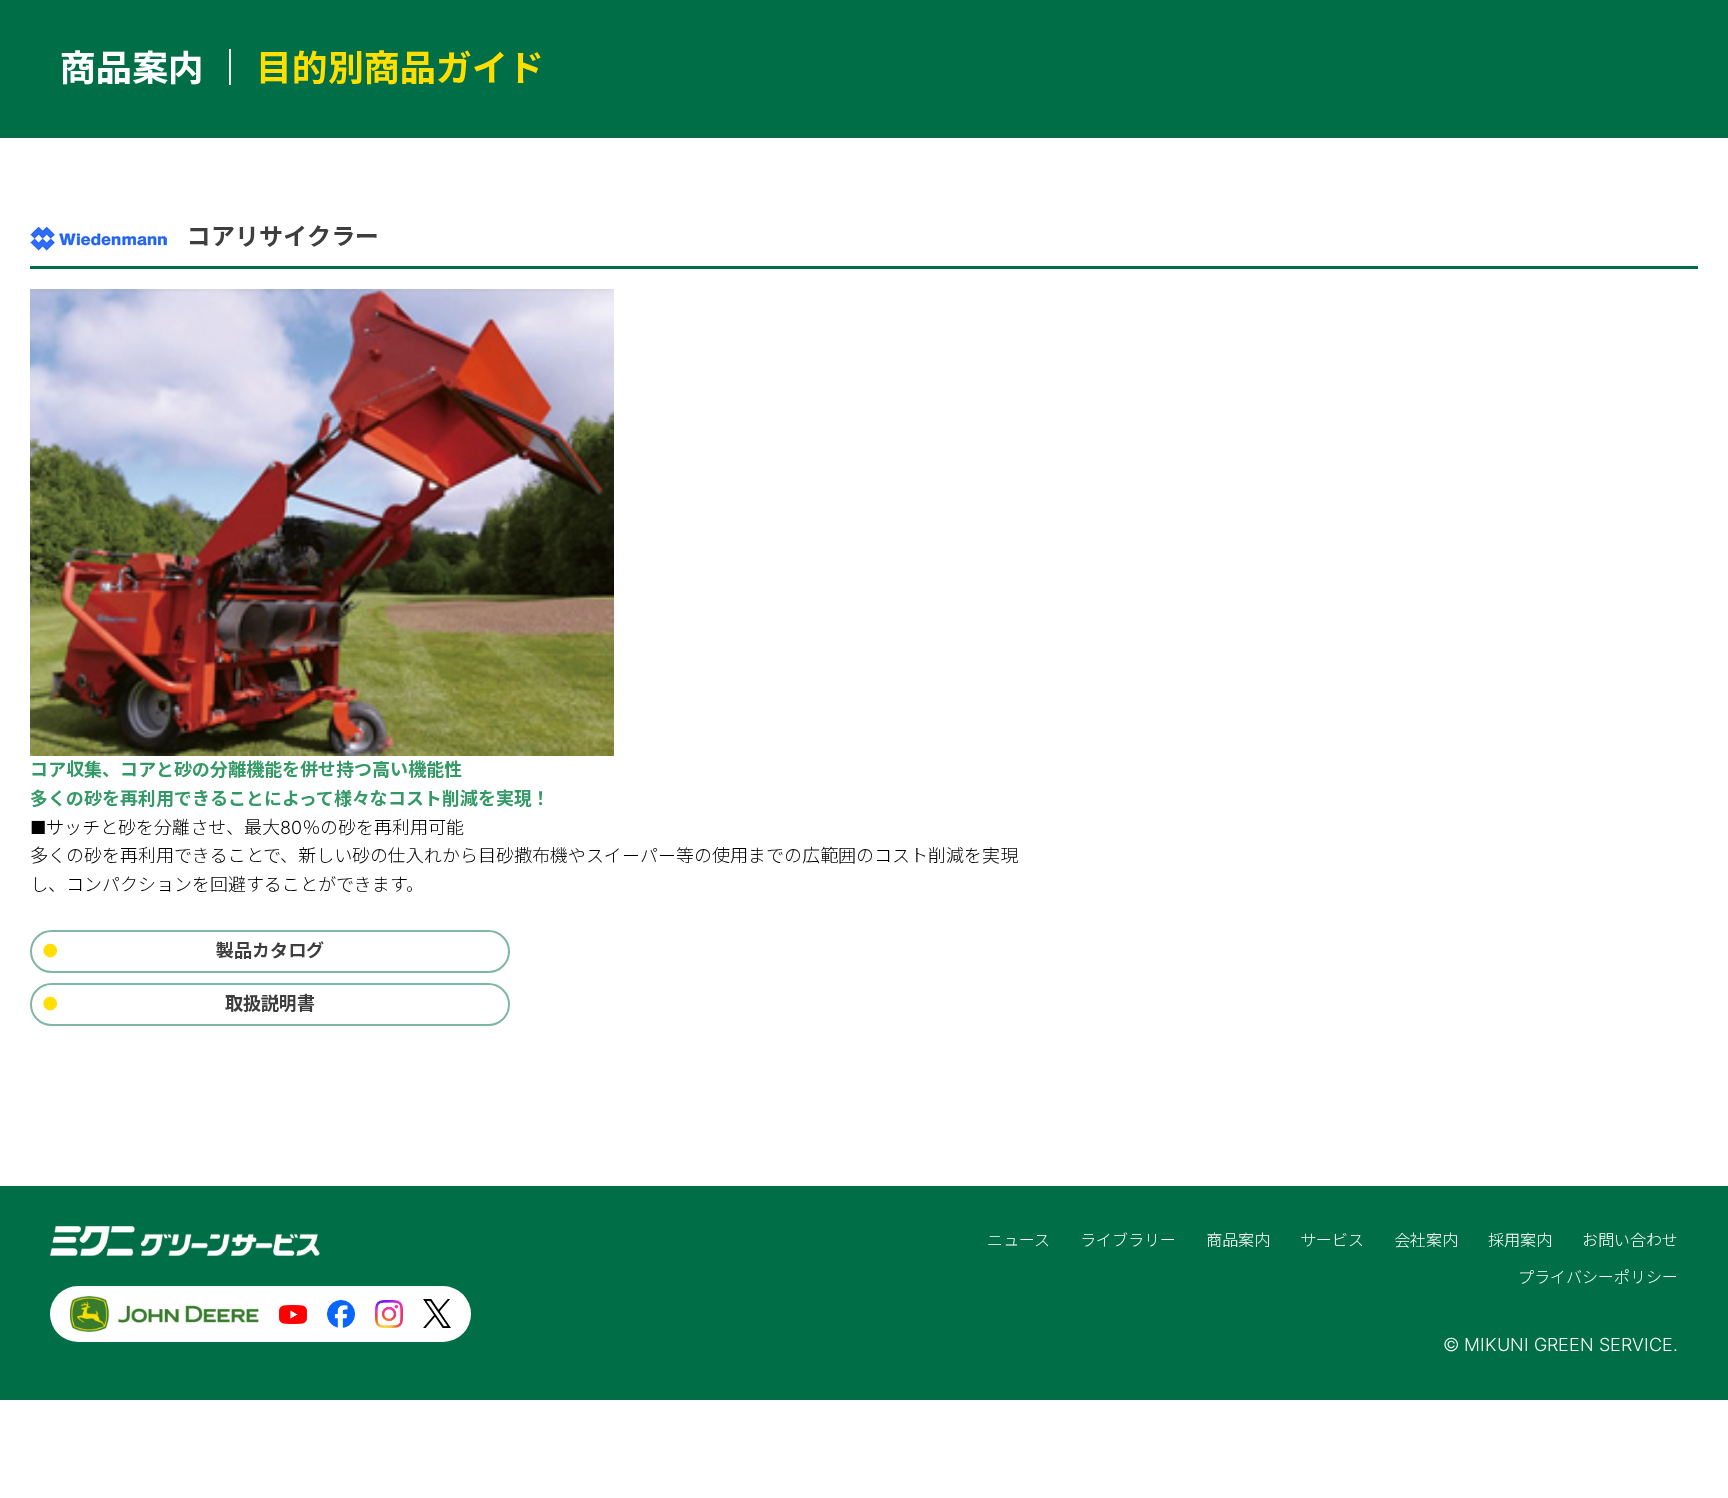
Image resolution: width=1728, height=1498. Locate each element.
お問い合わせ (1630, 1240)
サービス (1332, 1240)
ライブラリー (1128, 1240)
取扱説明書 (270, 1003)
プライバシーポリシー (1598, 1277)
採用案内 (1520, 1240)
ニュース (1018, 1240)
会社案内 (1426, 1240)
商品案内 (1238, 1240)
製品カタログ (270, 950)
